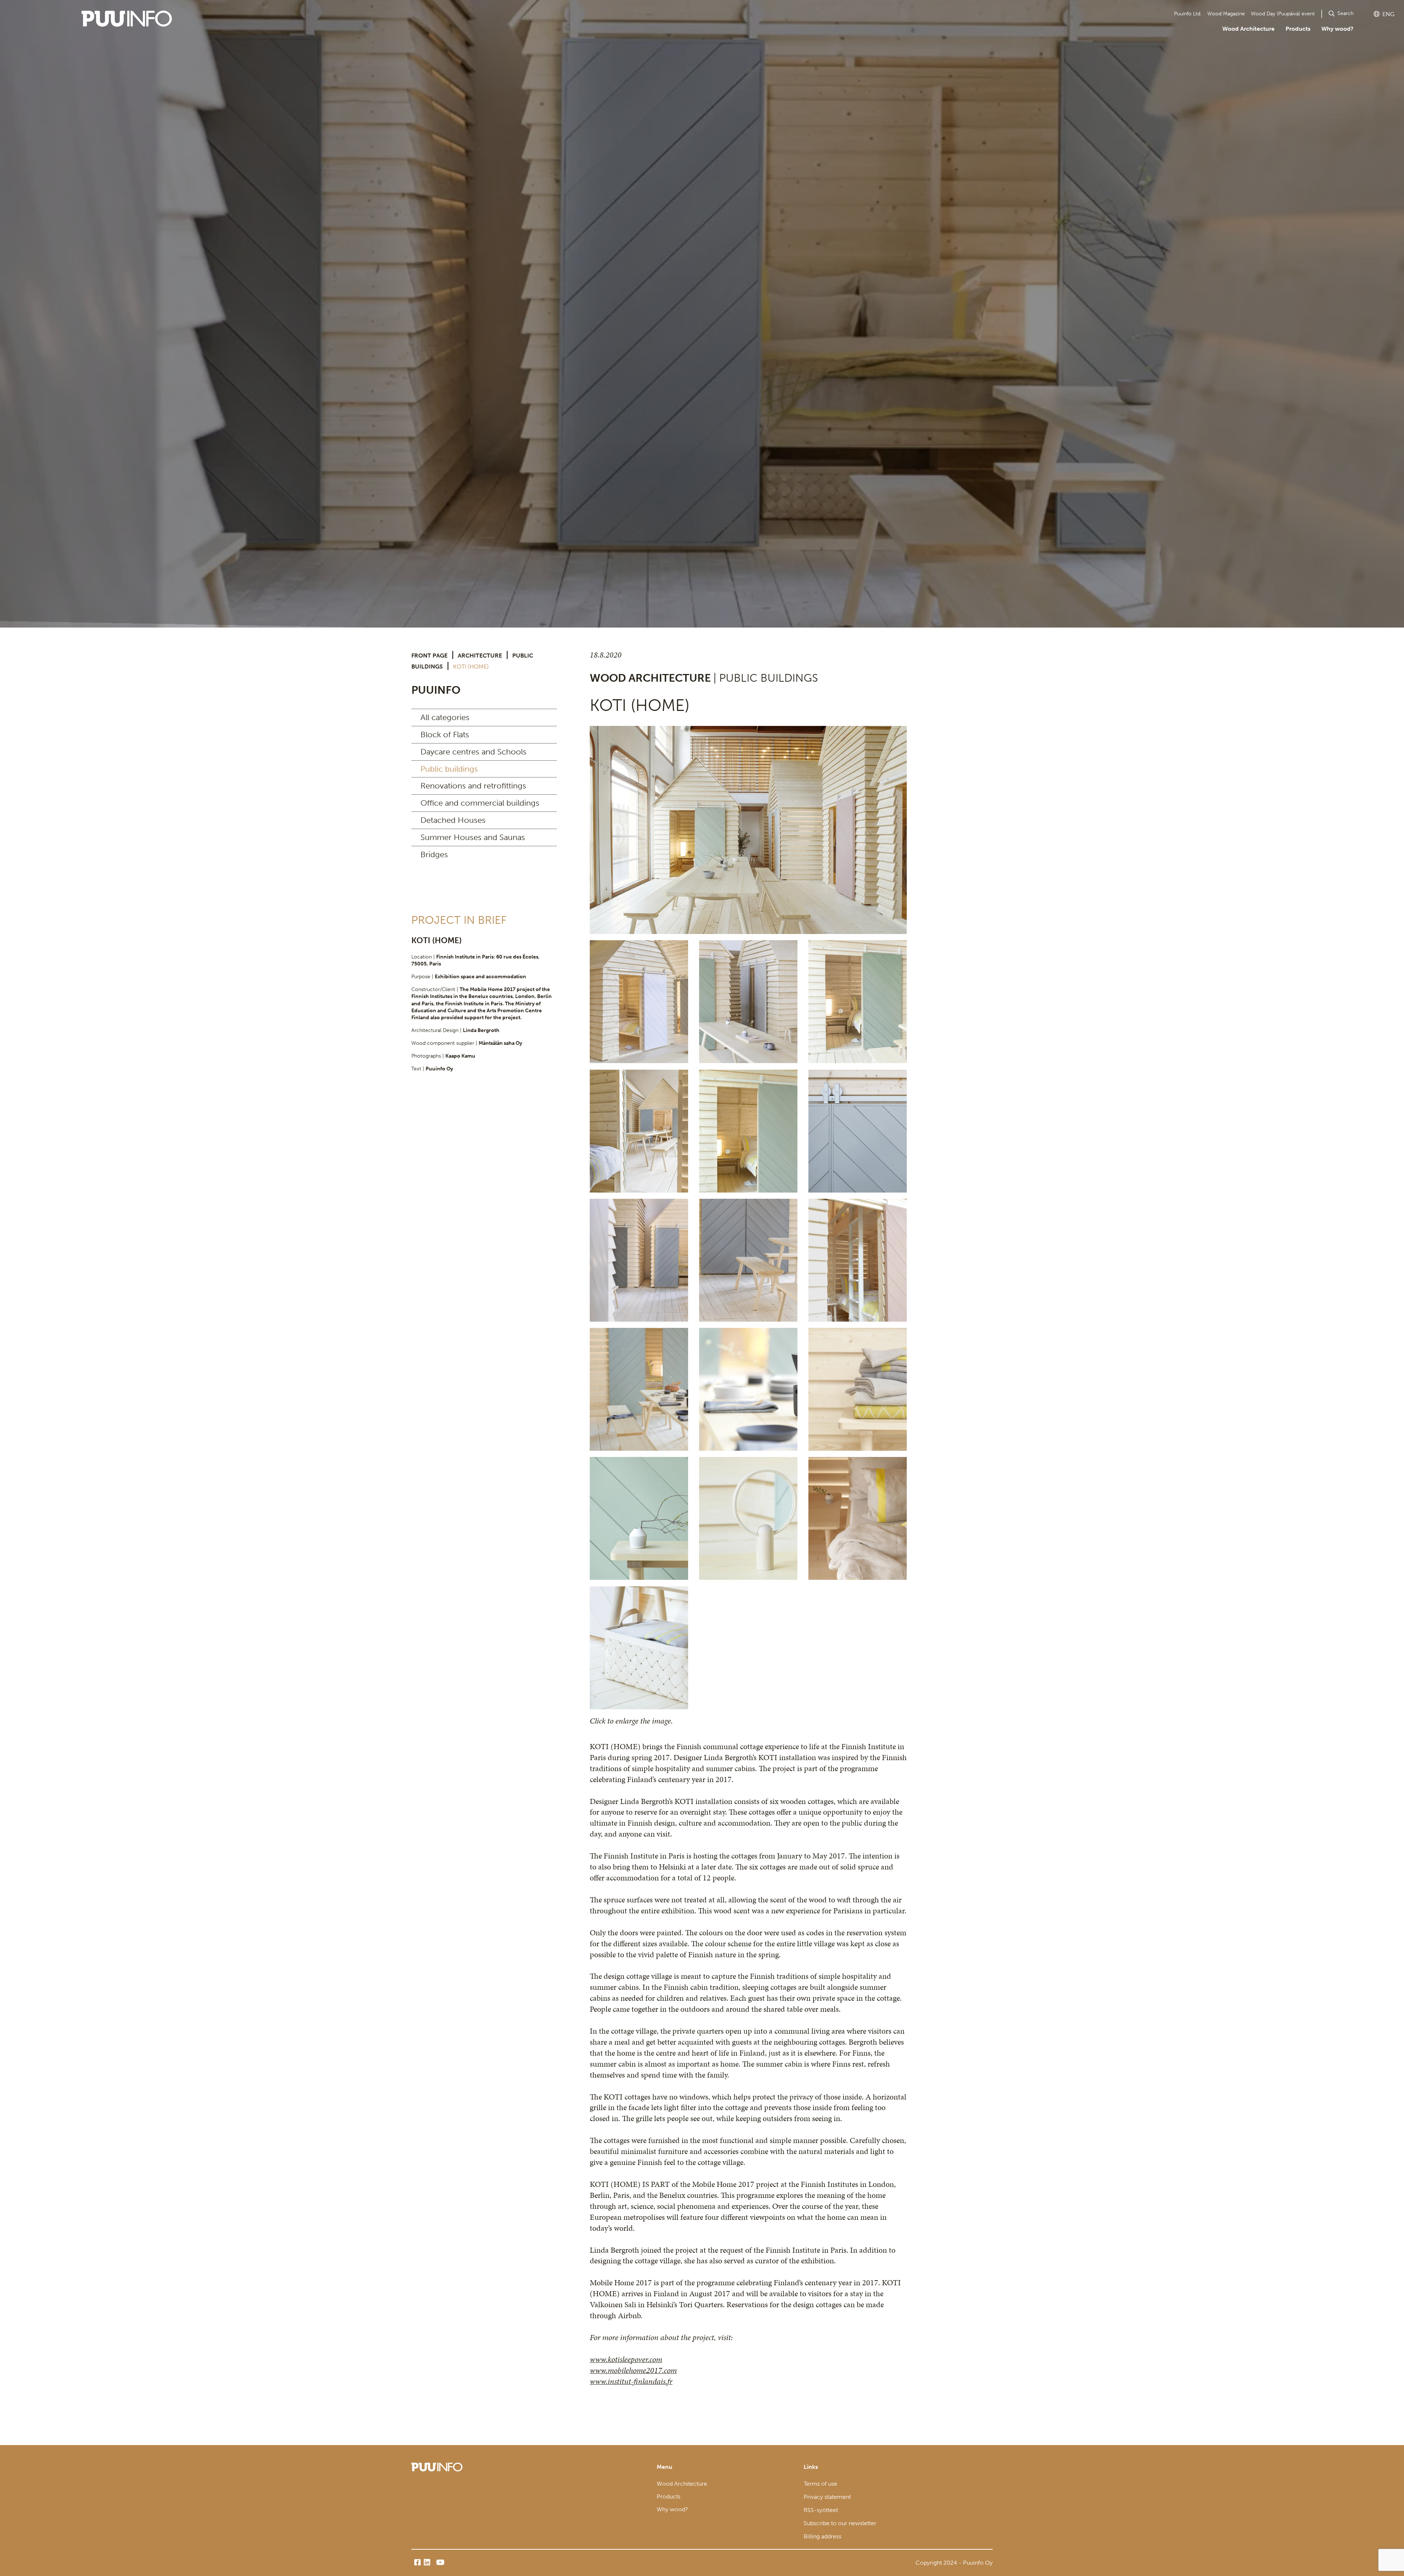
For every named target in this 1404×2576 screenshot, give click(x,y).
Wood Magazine (1226, 14)
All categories (445, 717)
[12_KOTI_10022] (748, 1389)
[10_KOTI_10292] (858, 1260)
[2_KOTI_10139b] (639, 1002)
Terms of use (820, 2484)
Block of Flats (445, 735)
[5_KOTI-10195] (639, 1131)
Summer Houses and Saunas (473, 837)
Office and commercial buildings (480, 803)
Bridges (434, 854)
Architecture (480, 656)
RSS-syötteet (821, 2510)
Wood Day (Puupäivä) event (1283, 14)
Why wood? (1337, 29)
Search (1345, 13)
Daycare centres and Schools (473, 752)
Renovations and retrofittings (473, 786)
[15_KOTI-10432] (748, 1518)
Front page (429, 656)
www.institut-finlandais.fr (631, 2381)
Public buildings (449, 769)
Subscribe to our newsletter (840, 2523)
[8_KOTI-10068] (639, 1260)
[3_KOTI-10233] (748, 1002)
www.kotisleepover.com (626, 2359)
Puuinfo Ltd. (1188, 14)
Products (1298, 29)
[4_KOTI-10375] (858, 1002)
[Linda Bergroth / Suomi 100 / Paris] (858, 1131)
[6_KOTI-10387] (748, 1131)
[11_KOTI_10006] (639, 1389)
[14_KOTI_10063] (639, 1518)
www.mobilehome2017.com (633, 2370)
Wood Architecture (1248, 29)
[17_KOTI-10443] (639, 1648)
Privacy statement (827, 2497)
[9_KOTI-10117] (748, 1260)
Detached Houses (453, 820)
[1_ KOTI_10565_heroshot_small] (748, 830)
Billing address (822, 2536)
